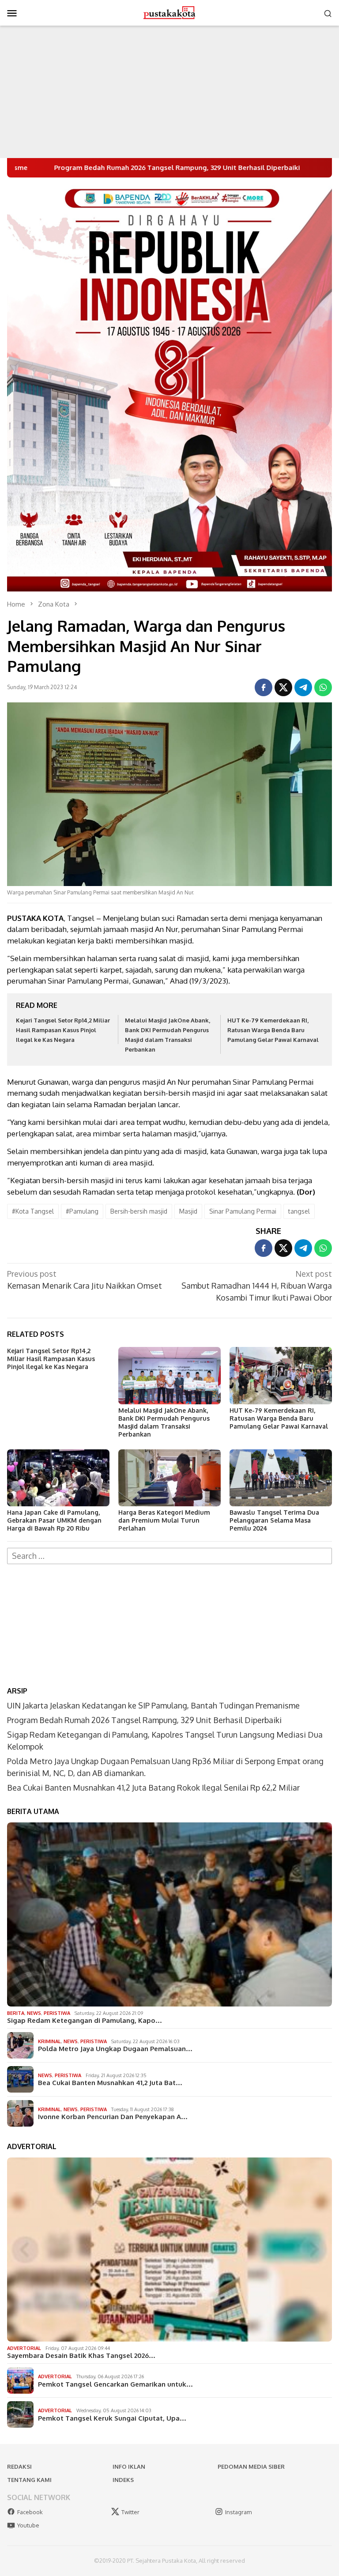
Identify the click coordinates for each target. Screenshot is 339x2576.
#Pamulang (82, 1211)
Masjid (188, 1211)
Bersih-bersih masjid (139, 1211)
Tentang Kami (29, 2480)
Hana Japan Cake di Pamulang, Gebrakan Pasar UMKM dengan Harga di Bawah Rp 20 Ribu (54, 1520)
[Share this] (264, 687)
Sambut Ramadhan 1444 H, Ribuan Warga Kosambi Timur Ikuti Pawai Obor (257, 1286)
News (34, 2013)
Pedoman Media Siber (251, 2467)
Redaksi (19, 2467)
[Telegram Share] (303, 687)
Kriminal (49, 2041)
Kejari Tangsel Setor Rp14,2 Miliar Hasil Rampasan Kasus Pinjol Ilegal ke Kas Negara (63, 1030)
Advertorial (24, 2348)
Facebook (30, 2512)
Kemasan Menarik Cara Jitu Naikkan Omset (85, 1280)
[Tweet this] (283, 687)
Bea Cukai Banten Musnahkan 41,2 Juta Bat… (110, 2083)
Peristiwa (57, 2013)
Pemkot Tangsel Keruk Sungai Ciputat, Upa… (112, 2418)
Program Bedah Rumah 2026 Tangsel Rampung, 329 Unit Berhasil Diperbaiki (144, 1720)
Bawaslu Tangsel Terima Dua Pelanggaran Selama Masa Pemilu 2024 (274, 1520)
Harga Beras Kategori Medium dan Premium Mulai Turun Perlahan (164, 1520)
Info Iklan (129, 2467)
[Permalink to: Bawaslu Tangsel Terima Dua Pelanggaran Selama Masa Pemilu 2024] (281, 1478)
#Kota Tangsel (33, 1211)
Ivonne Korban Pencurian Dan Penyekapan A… (113, 2117)
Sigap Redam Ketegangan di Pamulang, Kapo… (85, 2021)
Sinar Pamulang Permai (243, 1211)
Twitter (130, 2512)
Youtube (28, 2525)
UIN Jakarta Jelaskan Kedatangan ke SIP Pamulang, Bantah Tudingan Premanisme (153, 1705)
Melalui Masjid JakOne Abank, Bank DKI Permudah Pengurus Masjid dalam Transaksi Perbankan (164, 1422)
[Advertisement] (169, 92)
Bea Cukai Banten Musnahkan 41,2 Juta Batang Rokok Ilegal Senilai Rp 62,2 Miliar (153, 1788)
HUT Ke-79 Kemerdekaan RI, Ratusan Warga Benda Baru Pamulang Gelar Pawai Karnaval (273, 1030)
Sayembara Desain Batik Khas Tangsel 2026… (81, 2356)
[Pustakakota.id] (169, 12)
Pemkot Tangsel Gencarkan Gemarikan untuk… (115, 2384)
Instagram (238, 2512)
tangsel (299, 1211)
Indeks (123, 2480)
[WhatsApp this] (323, 687)
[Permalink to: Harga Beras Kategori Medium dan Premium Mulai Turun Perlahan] (169, 1478)
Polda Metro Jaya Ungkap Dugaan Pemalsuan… (115, 2049)
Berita (16, 2013)
